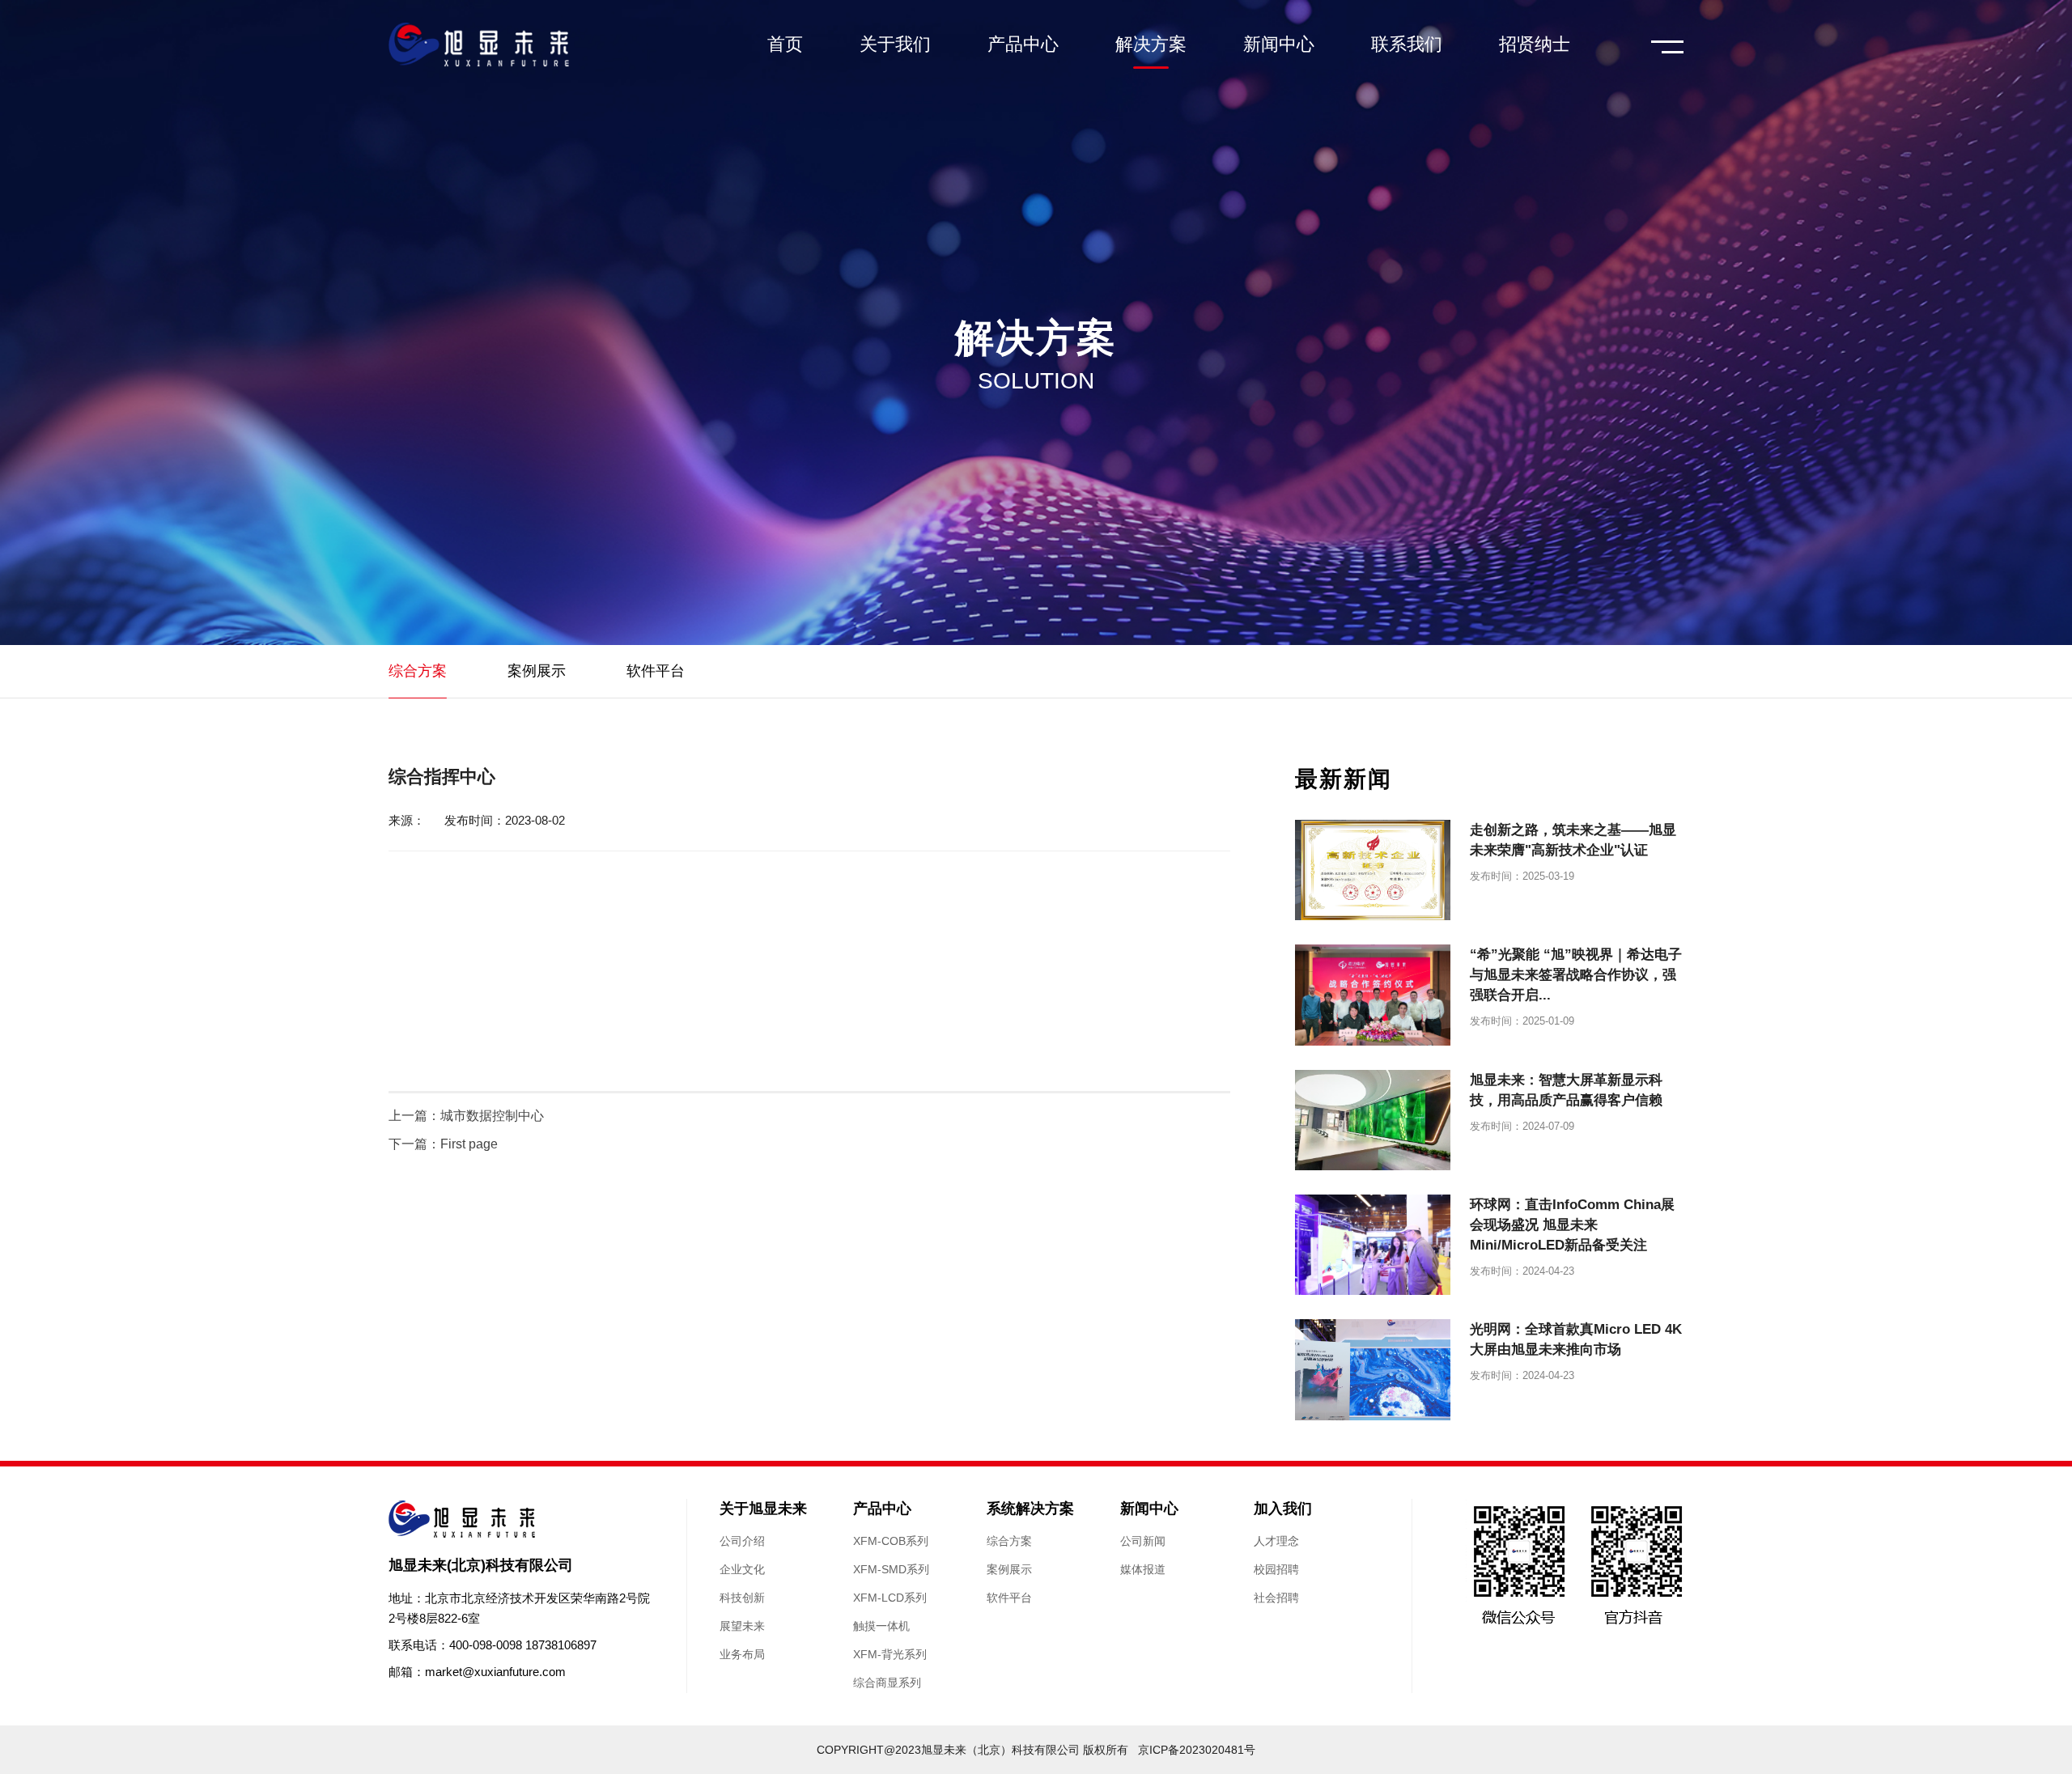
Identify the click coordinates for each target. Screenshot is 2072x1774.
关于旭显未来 (763, 1509)
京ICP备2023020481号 (1197, 1750)
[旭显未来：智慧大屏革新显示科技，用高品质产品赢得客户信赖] (1373, 1120)
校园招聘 (1276, 1569)
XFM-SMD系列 (891, 1569)
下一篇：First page (443, 1144)
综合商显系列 (887, 1683)
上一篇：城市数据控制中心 (466, 1116)
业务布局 (742, 1654)
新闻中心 (1149, 1509)
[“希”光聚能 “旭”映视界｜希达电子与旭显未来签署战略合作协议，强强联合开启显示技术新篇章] (1373, 995)
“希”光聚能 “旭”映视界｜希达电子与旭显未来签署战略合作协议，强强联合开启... (1576, 975)
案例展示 (1009, 1569)
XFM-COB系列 (891, 1541)
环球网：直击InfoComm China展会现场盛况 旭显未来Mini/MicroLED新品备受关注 (1572, 1225)
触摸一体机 (881, 1626)
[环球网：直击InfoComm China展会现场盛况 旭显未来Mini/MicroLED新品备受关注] (1373, 1245)
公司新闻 (1143, 1541)
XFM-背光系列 (890, 1654)
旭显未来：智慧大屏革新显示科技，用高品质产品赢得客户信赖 (1566, 1090)
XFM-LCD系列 (890, 1598)
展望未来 (742, 1626)
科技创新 (742, 1598)
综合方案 (1009, 1541)
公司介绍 (742, 1541)
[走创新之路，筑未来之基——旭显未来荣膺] (1373, 870)
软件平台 (1009, 1598)
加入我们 (1283, 1509)
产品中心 (882, 1509)
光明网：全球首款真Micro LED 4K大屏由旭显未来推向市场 (1576, 1339)
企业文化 (742, 1569)
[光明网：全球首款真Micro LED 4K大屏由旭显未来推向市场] (1373, 1369)
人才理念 (1276, 1541)
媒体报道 (1143, 1569)
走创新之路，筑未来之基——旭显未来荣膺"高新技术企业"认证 (1573, 840)
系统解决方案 (1030, 1509)
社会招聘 (1276, 1598)
